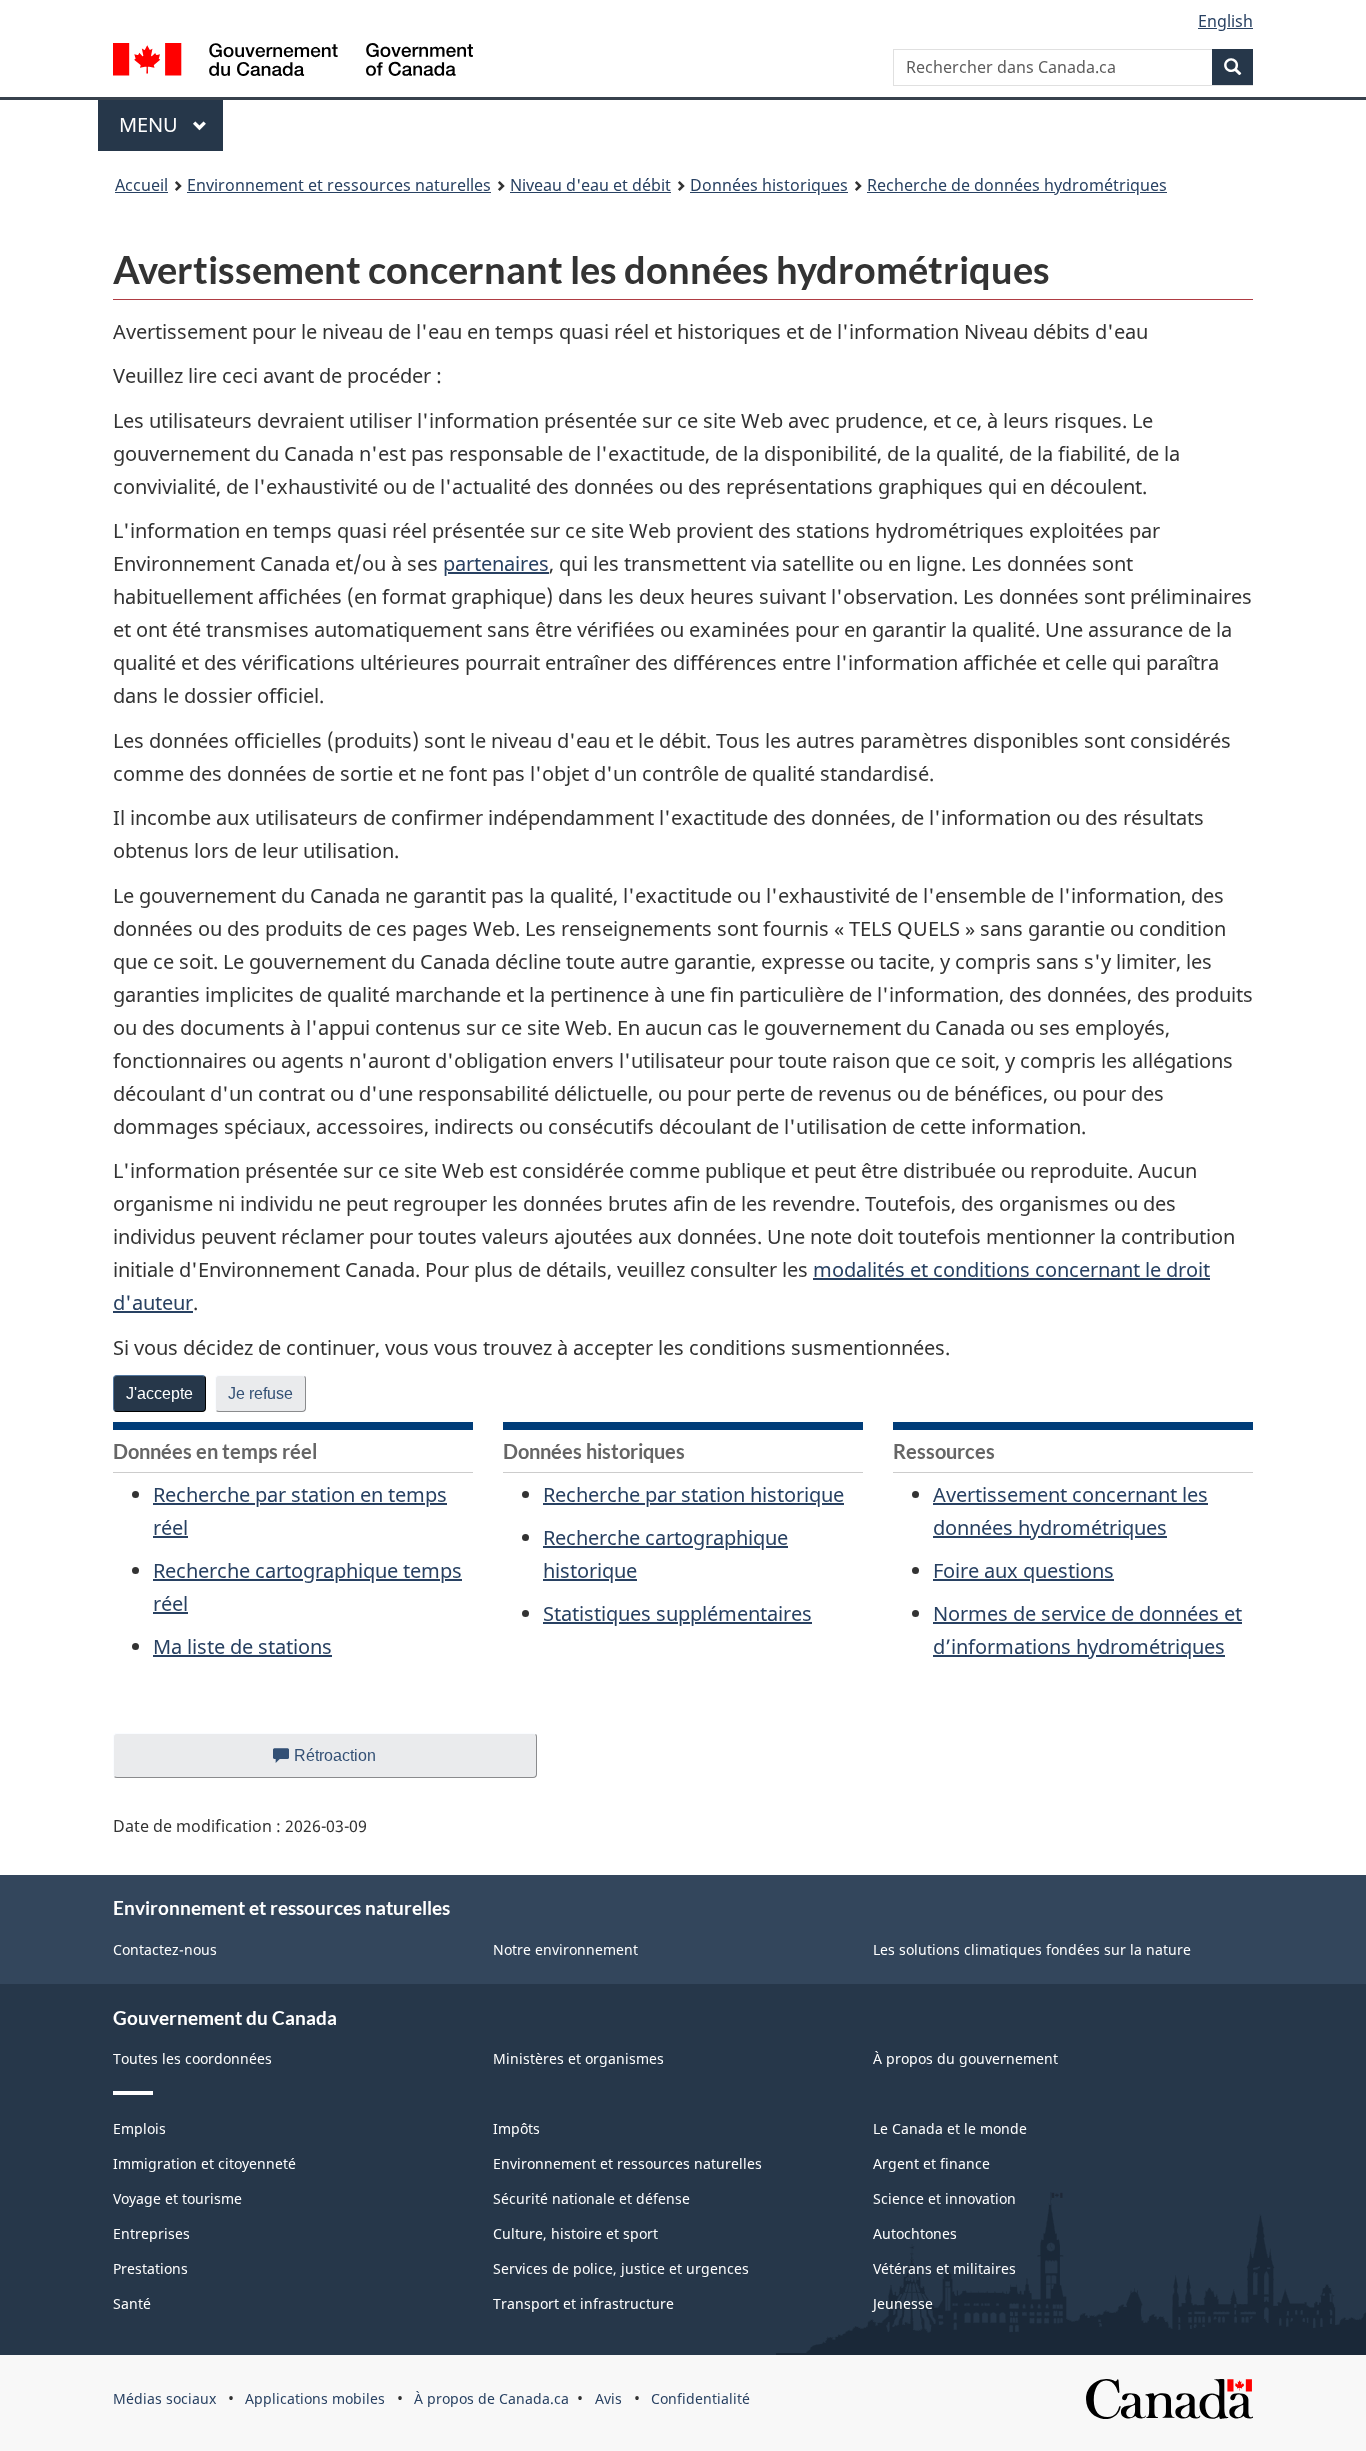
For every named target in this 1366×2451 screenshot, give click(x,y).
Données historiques (769, 185)
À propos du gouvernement (965, 2058)
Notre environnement (565, 1949)
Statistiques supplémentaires (677, 1613)
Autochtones (915, 2233)
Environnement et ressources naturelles (339, 185)
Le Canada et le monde (950, 2128)
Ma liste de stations (242, 1646)
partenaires (496, 563)
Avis (608, 2398)
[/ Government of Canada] (293, 62)
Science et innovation (944, 2198)
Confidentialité (700, 2398)
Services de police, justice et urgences (621, 2268)
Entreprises (151, 2233)
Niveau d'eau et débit (590, 185)
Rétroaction (351, 1762)
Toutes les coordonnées (192, 2058)
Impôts (516, 2128)
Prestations (150, 2268)
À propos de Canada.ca (491, 2398)
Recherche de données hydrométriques (1017, 185)
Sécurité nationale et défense (591, 2198)
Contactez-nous (165, 1949)
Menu (171, 124)
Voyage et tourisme (177, 2198)
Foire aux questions (1023, 1570)
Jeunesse (903, 2303)
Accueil (141, 185)
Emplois (139, 2128)
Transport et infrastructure (583, 2303)
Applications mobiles (315, 2398)
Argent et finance (931, 2163)
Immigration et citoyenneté (204, 2163)
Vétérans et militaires (944, 2268)
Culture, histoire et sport (575, 2233)
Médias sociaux (164, 2398)
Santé (132, 2303)
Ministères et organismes (578, 2058)
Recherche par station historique (693, 1494)
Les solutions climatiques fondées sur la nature (1032, 1949)
